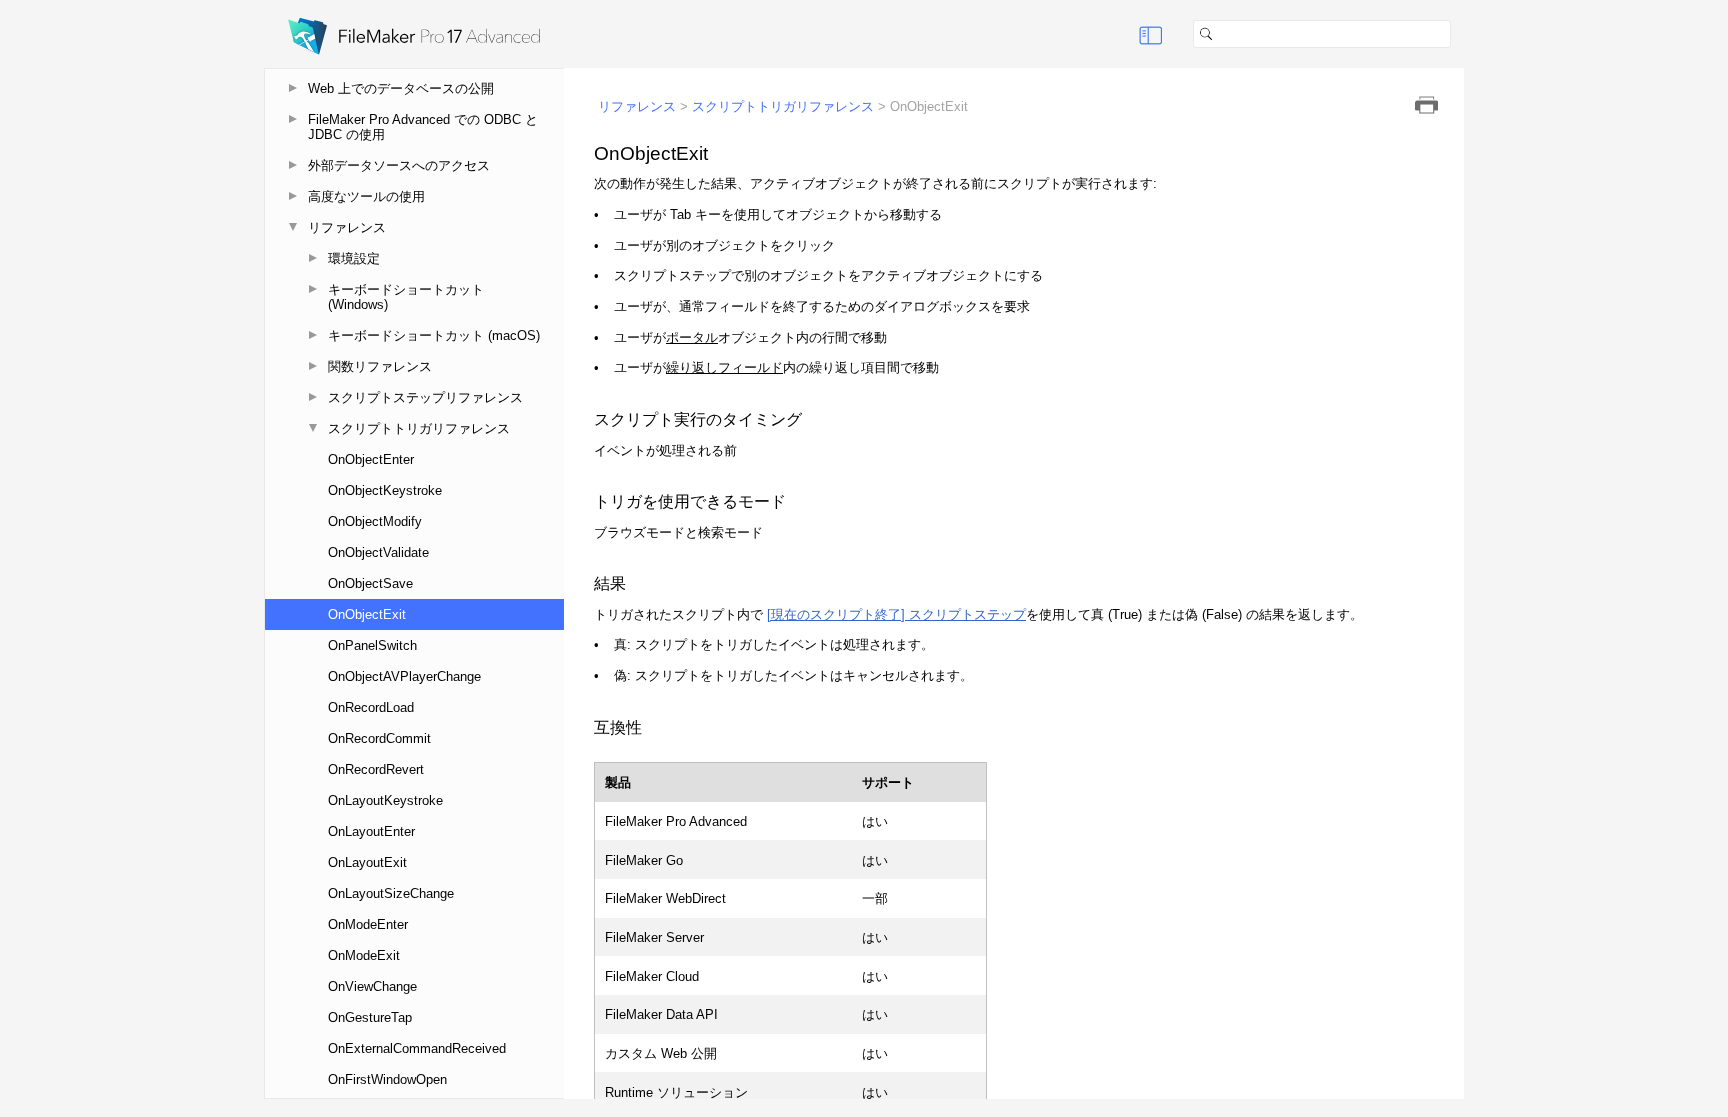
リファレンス (347, 227)
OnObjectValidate (378, 552)
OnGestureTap (370, 1017)
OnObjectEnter (371, 459)
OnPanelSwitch (372, 645)
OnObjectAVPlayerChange (404, 676)
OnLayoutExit (367, 862)
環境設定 (354, 258)
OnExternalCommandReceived (417, 1048)
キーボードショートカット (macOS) (434, 335)
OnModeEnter (368, 924)
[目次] (1151, 34)
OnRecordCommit (379, 738)
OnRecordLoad (371, 707)
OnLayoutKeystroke (385, 800)
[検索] (1459, 34)
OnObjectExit (367, 614)
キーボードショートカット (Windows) (406, 297)
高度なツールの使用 (366, 196)
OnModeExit (364, 955)
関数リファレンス (380, 366)
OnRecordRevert (376, 769)
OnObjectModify (375, 521)
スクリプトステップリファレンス (425, 397)
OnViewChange (372, 986)
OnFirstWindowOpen (387, 1079)
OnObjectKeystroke (385, 490)
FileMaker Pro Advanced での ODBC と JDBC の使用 (423, 127)
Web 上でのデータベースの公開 (401, 88)
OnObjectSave (370, 583)
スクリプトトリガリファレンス (419, 428)
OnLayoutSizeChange (391, 893)
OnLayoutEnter (371, 831)
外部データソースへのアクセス (399, 165)
